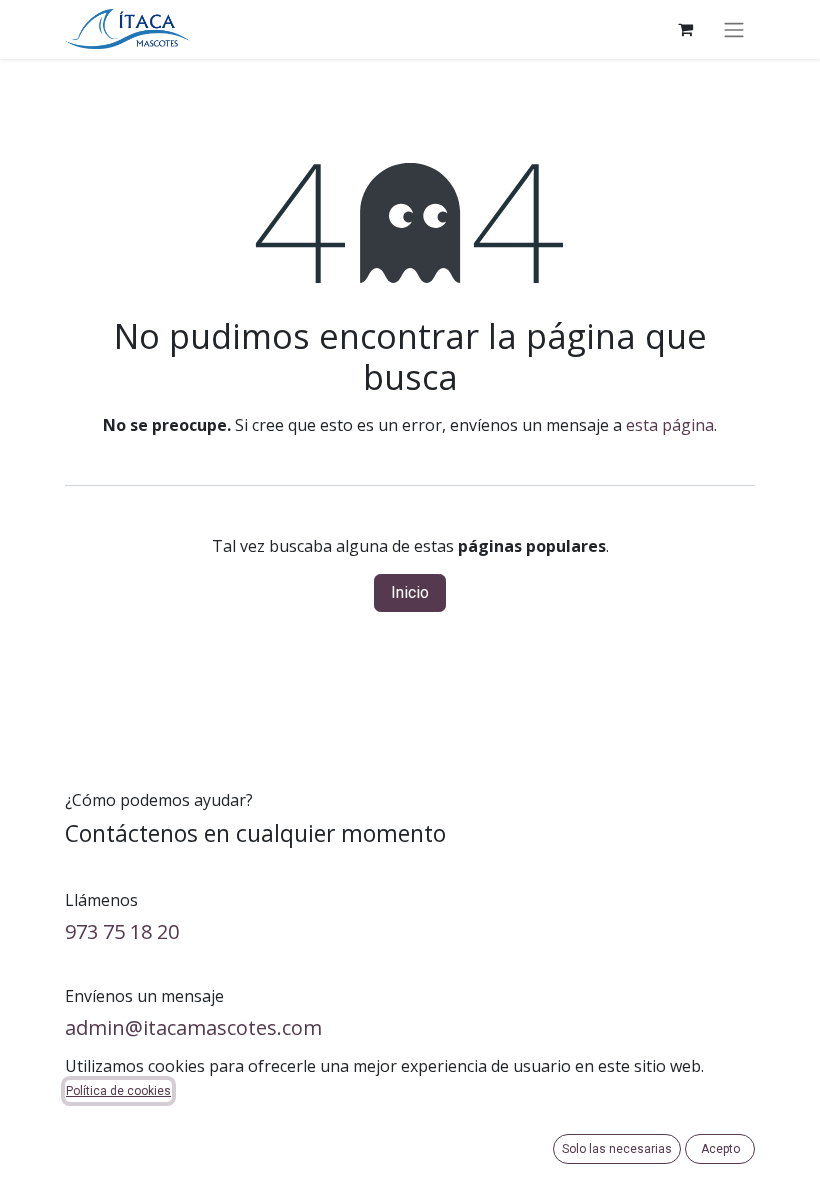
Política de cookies (118, 1091)
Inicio (410, 592)
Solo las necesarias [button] (617, 1149)
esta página (670, 425)
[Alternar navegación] (734, 29)
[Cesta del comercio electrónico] (685, 29)
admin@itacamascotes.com (193, 1027)
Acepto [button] (720, 1149)
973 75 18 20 (122, 931)
